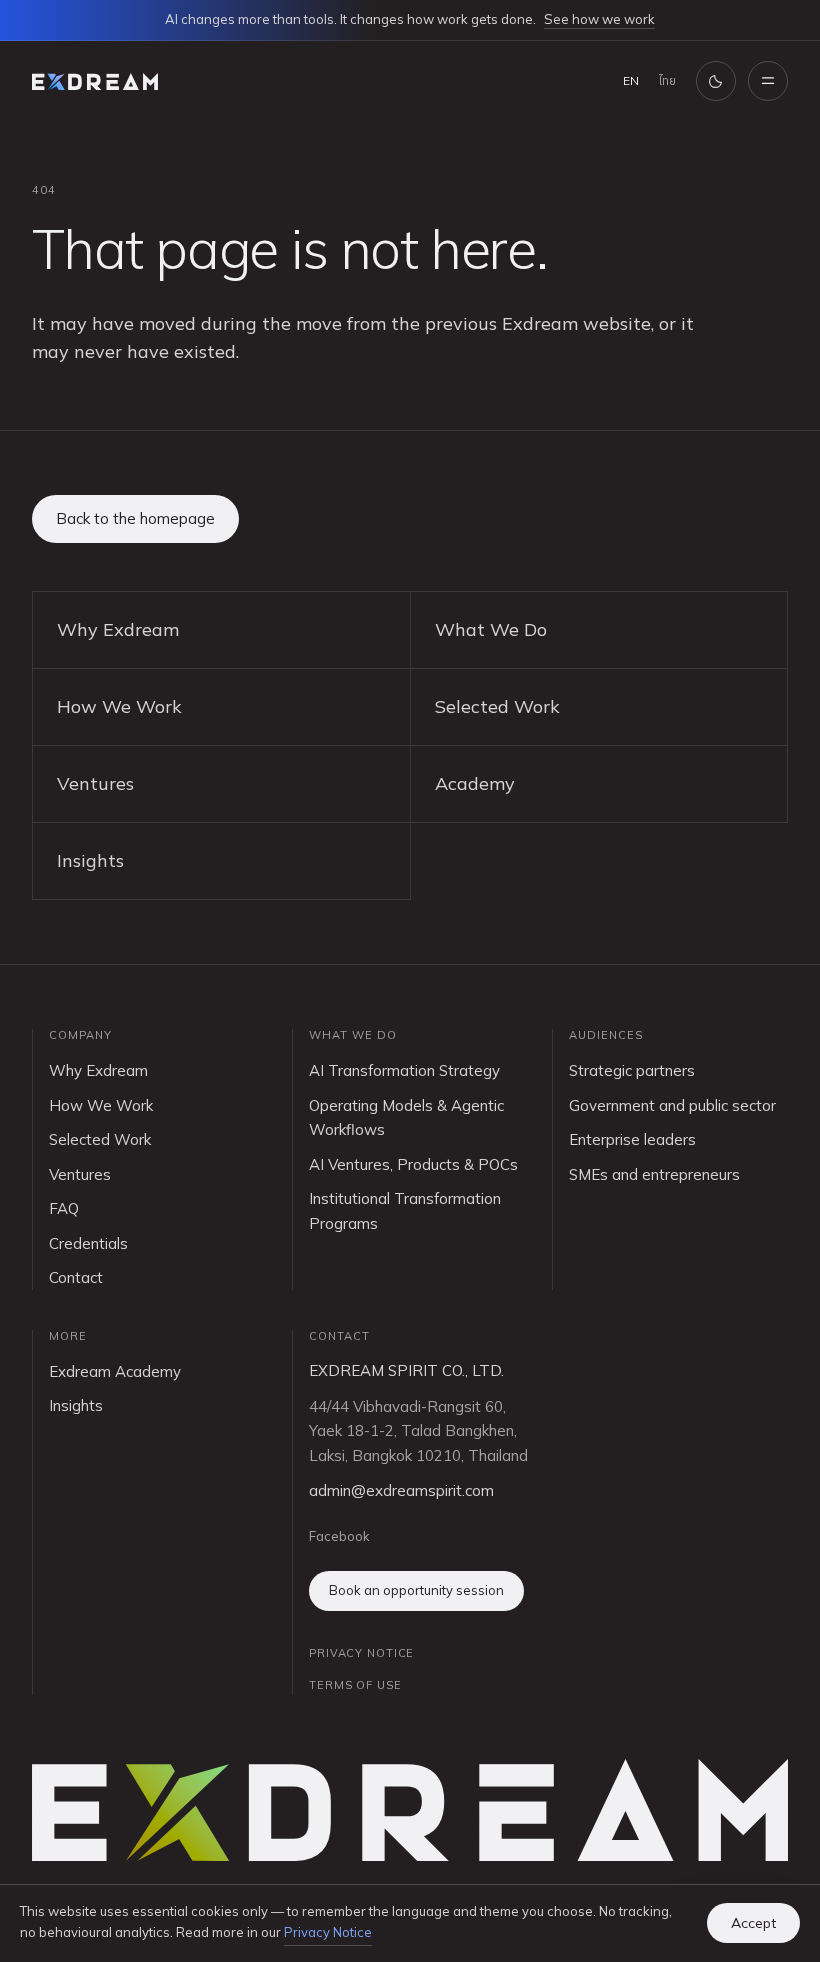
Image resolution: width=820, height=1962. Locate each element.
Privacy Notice (328, 1932)
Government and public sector (672, 1105)
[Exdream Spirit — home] (95, 81)
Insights (90, 860)
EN (631, 80)
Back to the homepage (135, 518)
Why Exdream (118, 629)
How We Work (119, 706)
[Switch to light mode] (716, 81)
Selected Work (497, 706)
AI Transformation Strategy (404, 1070)
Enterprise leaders (632, 1139)
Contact (76, 1277)
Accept (753, 1923)
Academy (475, 783)
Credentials (88, 1243)
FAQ (64, 1208)
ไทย (667, 80)
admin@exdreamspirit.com (401, 1490)
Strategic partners (632, 1070)
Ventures (95, 783)
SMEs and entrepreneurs (654, 1174)
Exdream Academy (115, 1371)
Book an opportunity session (416, 1590)
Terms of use (355, 1685)
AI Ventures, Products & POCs (413, 1164)
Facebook (339, 1536)
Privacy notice (361, 1653)
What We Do (491, 629)
